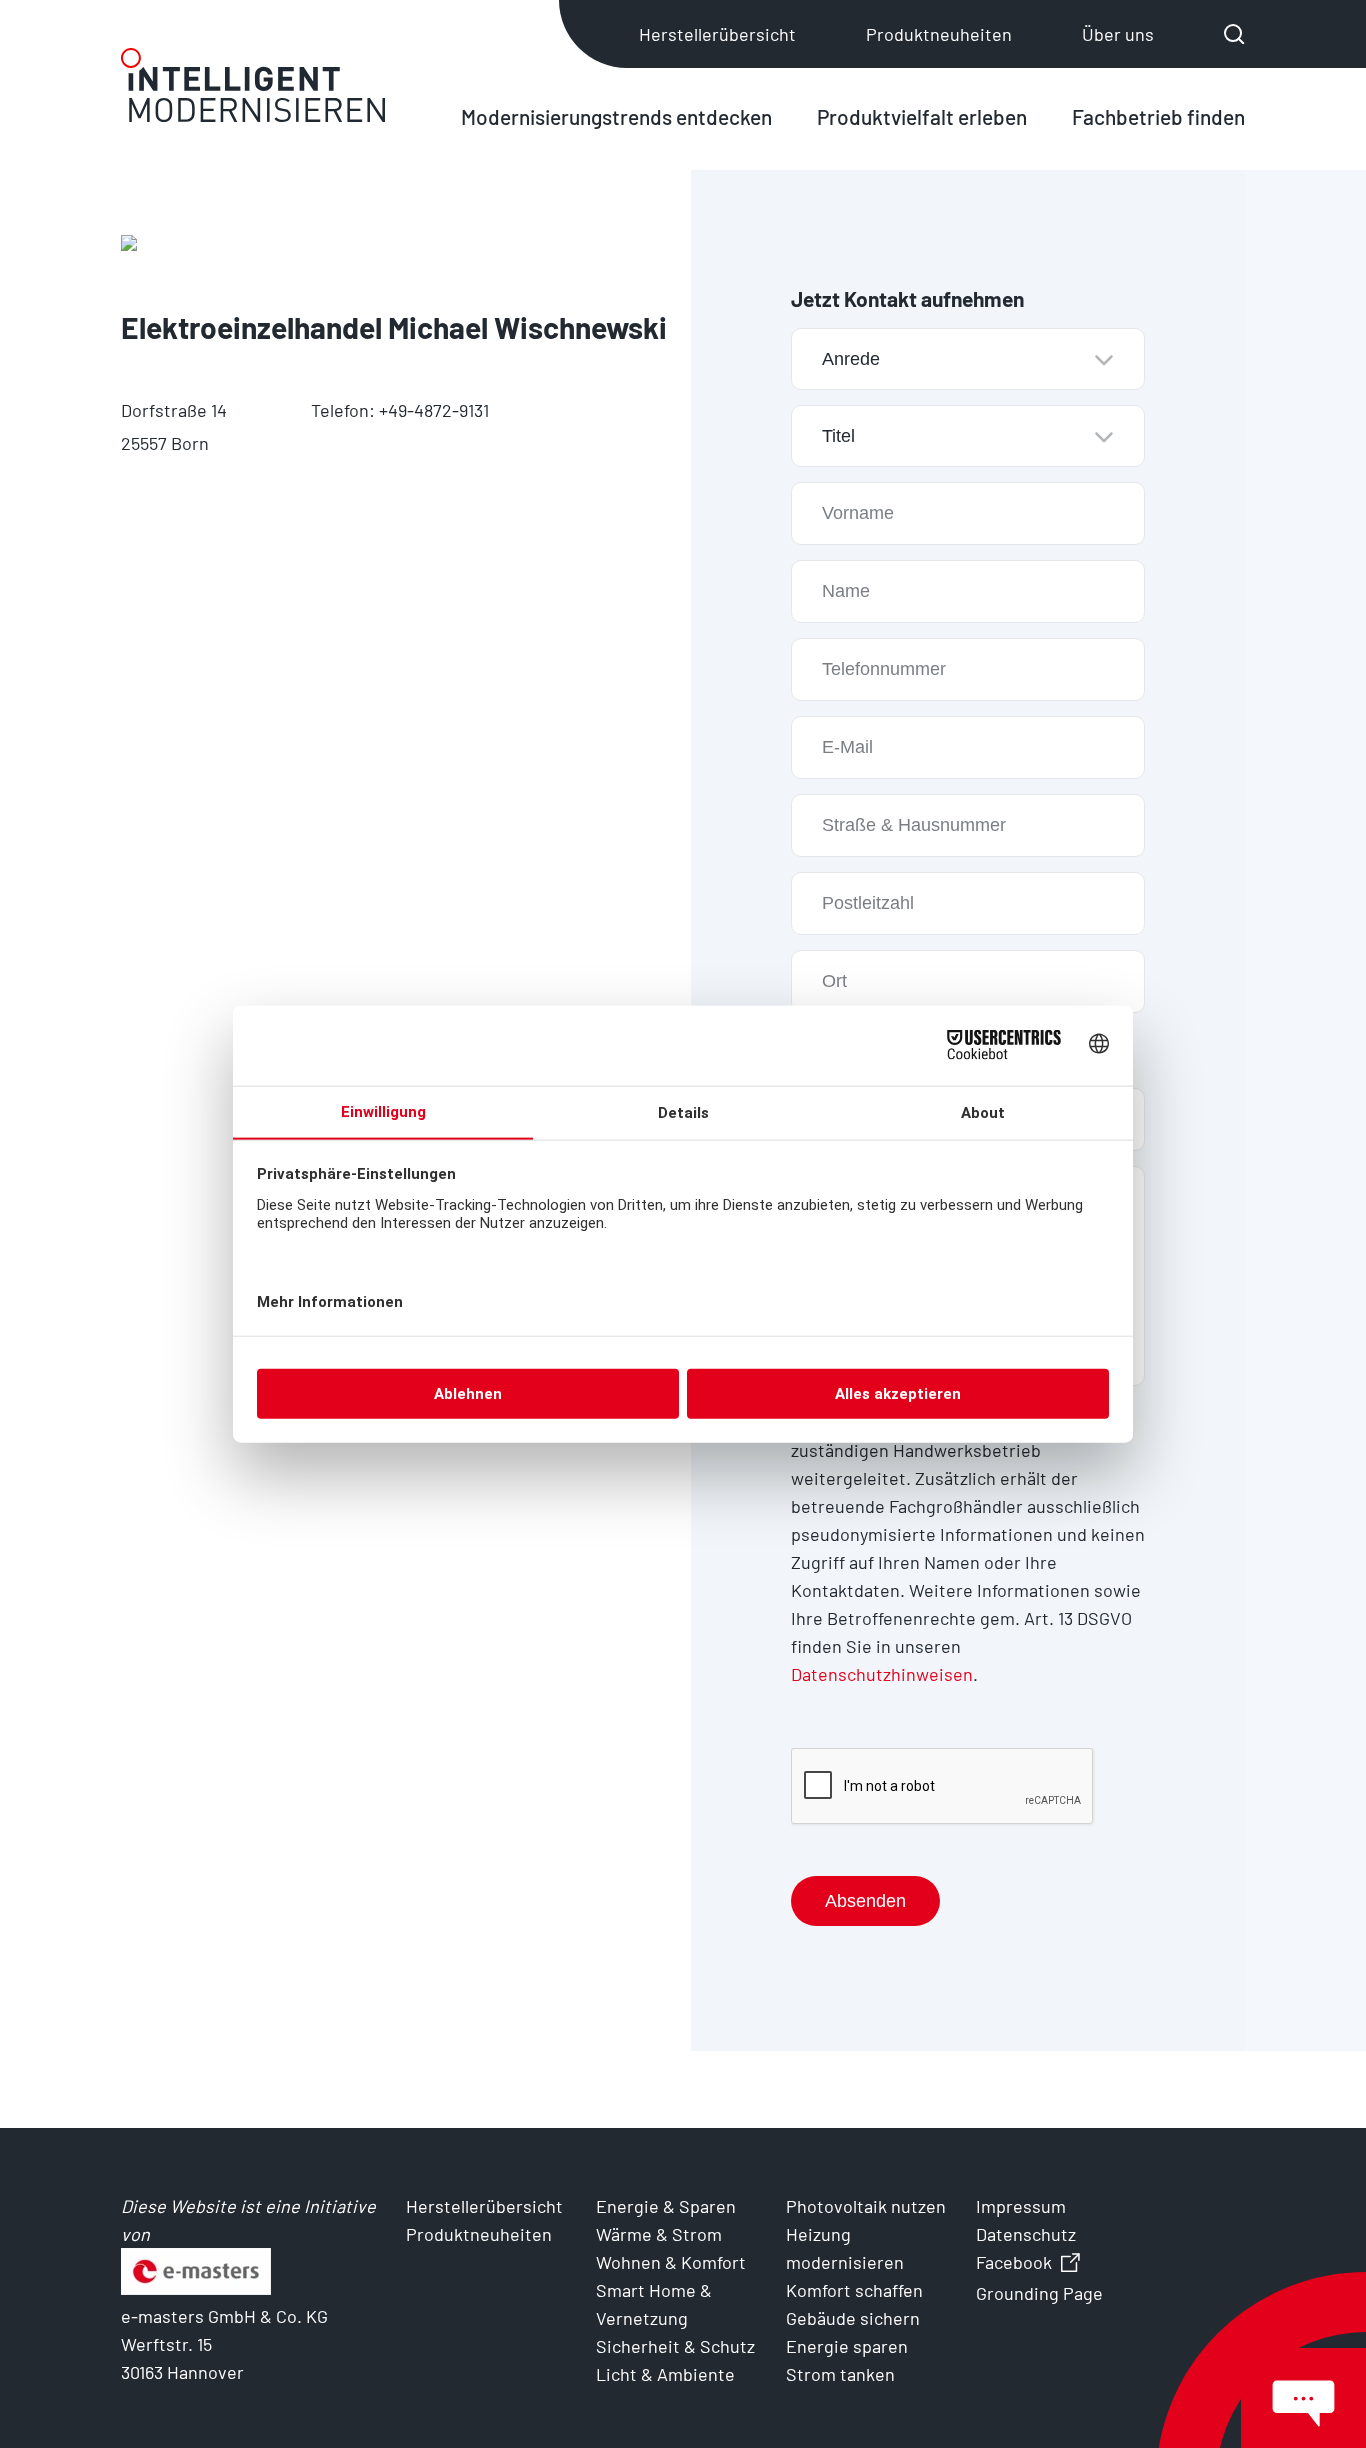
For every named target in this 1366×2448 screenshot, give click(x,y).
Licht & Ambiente (665, 2374)
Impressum (1021, 2206)
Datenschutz (1026, 2234)
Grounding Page (1039, 2293)
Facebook (1014, 2262)
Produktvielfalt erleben (922, 116)
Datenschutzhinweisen (882, 1674)
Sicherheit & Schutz (675, 2346)
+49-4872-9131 (434, 410)
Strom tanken (840, 2374)
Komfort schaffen (854, 2290)
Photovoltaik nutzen (866, 2206)
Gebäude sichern (853, 2318)
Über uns (1118, 34)
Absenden (865, 1901)
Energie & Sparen (666, 2206)
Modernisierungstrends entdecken (616, 116)
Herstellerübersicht (717, 34)
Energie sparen (847, 2346)
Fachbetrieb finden (1158, 116)
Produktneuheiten (939, 34)
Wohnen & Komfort (671, 2262)
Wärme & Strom (659, 2234)
